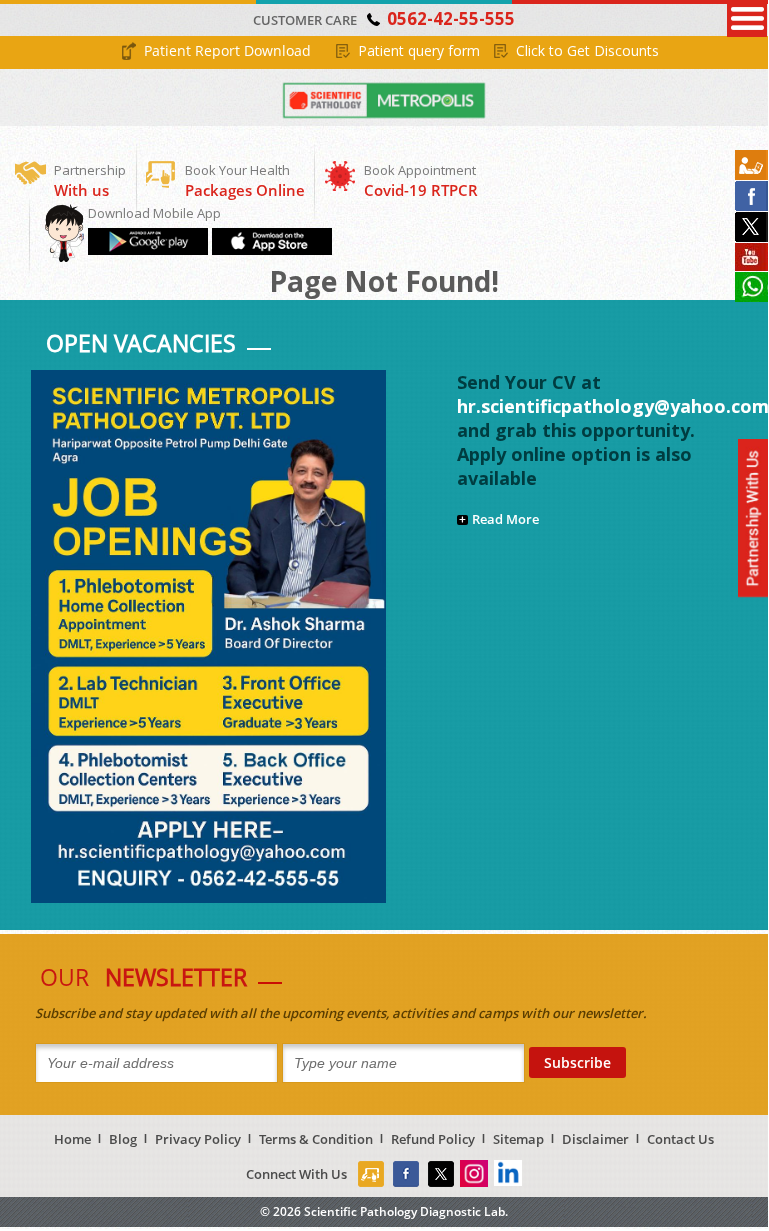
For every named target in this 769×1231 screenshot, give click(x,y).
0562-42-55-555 (451, 18)
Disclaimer (595, 1139)
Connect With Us (296, 1174)
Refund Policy (433, 1139)
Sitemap (518, 1139)
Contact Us (680, 1139)
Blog (123, 1139)
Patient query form (419, 50)
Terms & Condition (316, 1139)
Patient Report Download (227, 50)
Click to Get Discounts (587, 50)
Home (72, 1139)
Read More (505, 519)
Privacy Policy (198, 1139)
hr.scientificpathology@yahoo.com (613, 406)
